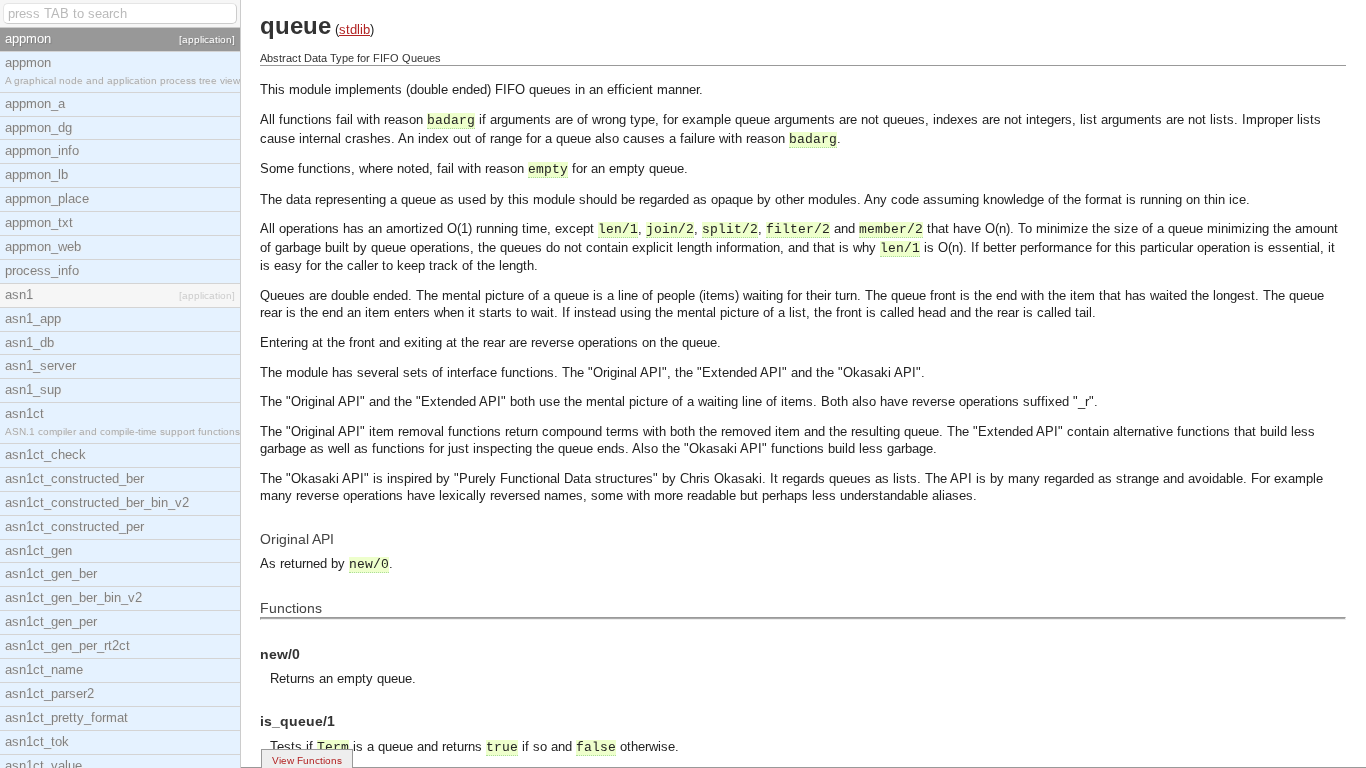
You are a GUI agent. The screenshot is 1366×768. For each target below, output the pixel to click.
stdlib (354, 29)
